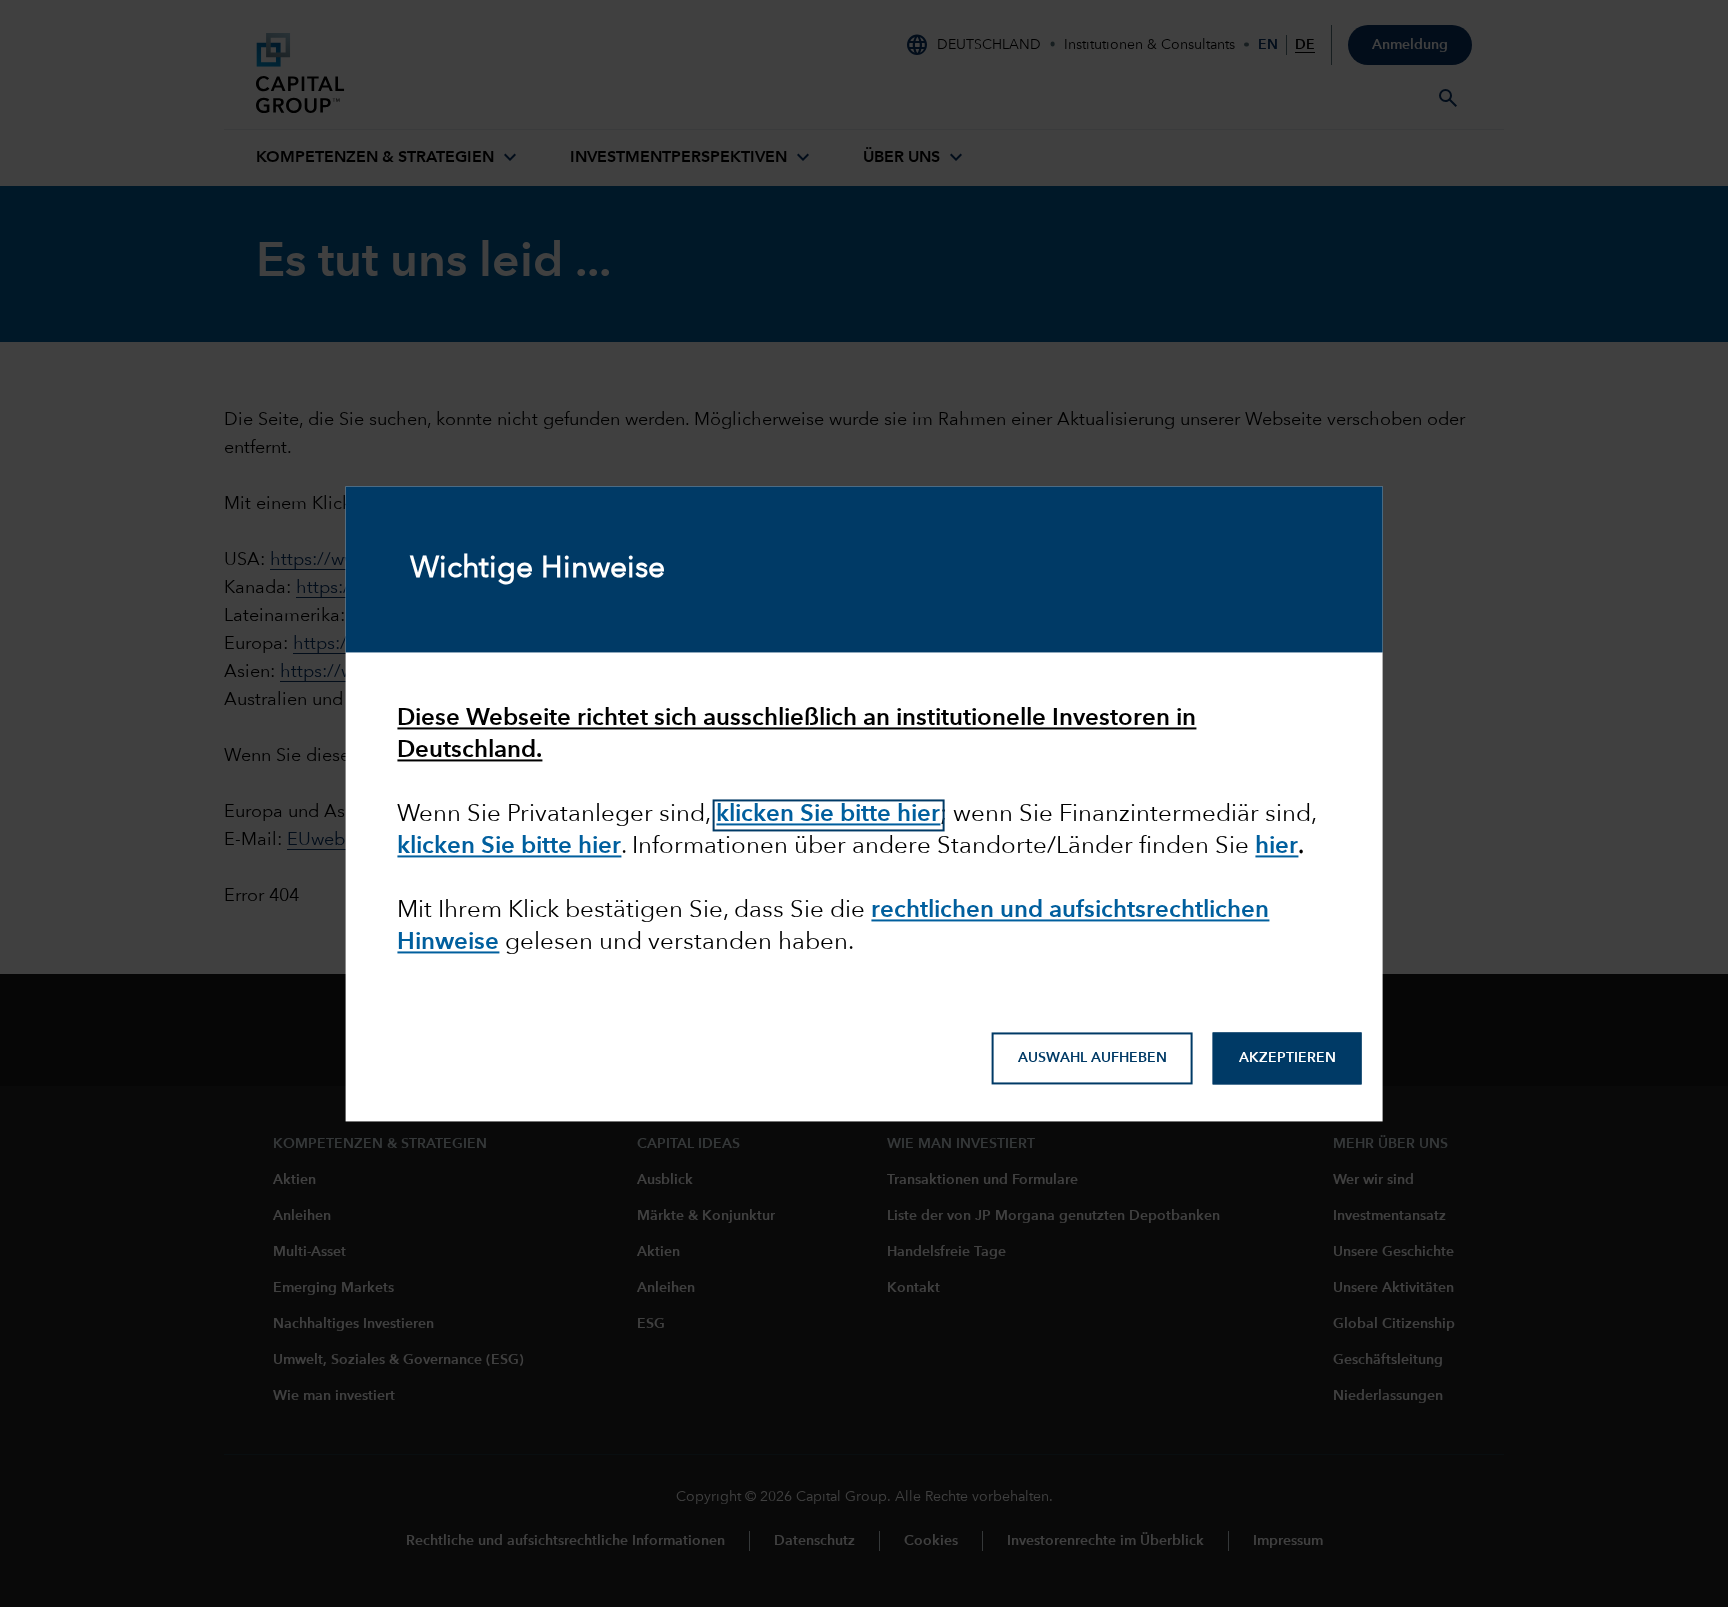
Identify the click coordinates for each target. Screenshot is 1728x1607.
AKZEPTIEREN (1287, 1058)
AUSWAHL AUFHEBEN (1092, 1058)
